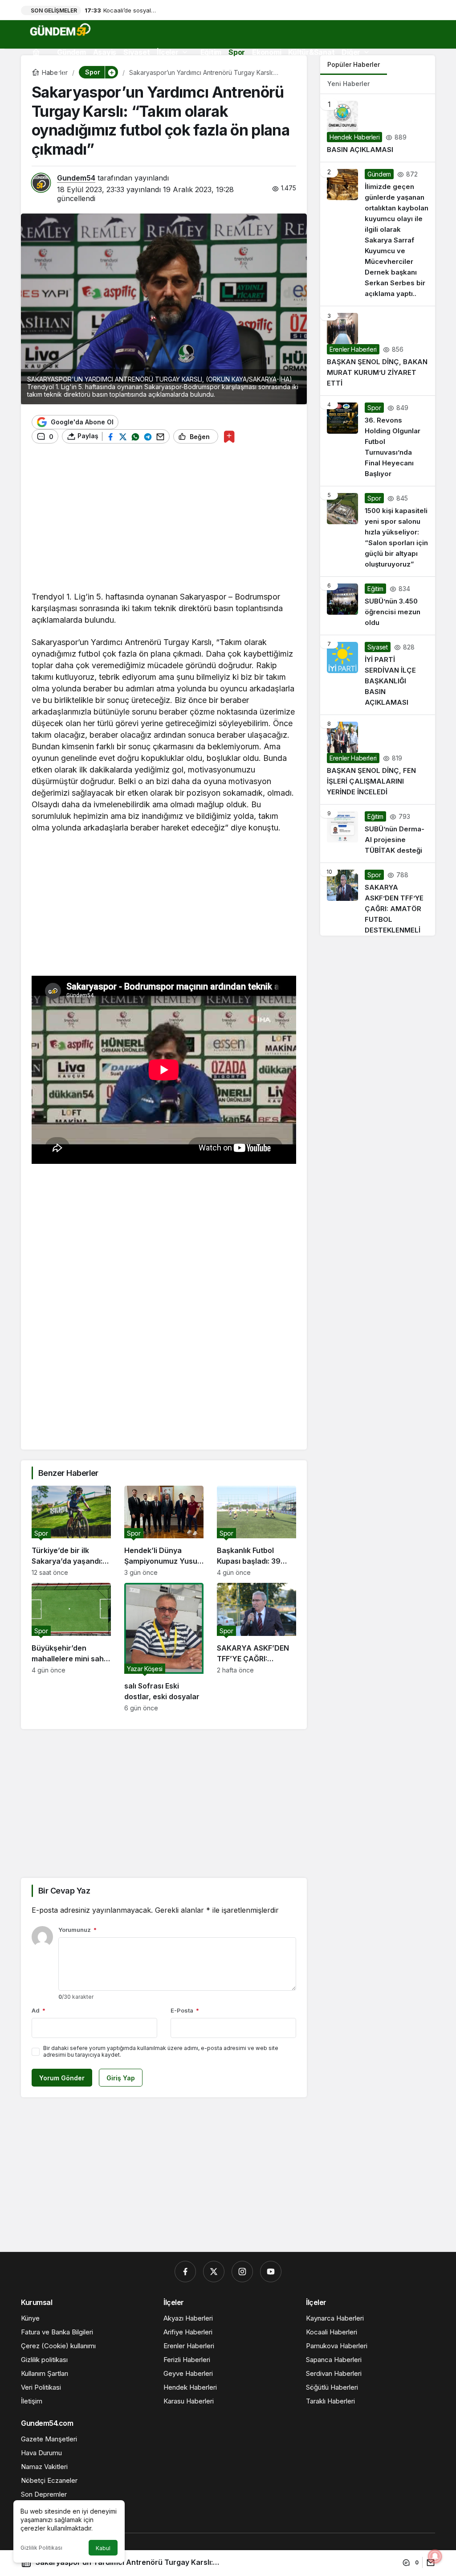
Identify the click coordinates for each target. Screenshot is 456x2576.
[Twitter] (214, 2272)
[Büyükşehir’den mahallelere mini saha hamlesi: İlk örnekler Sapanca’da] (71, 1647)
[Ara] (39, 73)
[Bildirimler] (61, 73)
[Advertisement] (164, 522)
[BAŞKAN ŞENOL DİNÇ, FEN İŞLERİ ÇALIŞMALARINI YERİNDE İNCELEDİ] (378, 760)
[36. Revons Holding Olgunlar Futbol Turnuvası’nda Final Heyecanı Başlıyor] (378, 441)
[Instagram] (242, 2272)
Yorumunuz (77, 1930)
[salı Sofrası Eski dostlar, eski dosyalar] (164, 1647)
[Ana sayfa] (36, 52)
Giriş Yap (121, 2078)
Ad (39, 2010)
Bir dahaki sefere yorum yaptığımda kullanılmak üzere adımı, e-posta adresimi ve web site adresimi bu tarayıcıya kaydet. (161, 2051)
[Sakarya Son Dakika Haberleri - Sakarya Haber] (61, 29)
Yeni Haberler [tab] (348, 84)
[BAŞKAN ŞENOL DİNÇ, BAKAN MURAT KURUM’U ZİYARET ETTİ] (378, 351)
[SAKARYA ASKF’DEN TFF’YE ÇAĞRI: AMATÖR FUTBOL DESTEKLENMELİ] (256, 1647)
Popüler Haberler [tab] (354, 64)
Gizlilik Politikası (41, 2548)
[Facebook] (185, 2272)
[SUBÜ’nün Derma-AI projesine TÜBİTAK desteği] (378, 834)
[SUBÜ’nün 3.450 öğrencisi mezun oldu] (378, 606)
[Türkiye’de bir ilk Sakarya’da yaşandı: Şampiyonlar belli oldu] (71, 1531)
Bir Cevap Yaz (64, 1891)
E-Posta (185, 2010)
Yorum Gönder (62, 2078)
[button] (111, 72)
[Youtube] (271, 2272)
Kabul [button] (103, 2548)
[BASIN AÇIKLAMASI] (378, 128)
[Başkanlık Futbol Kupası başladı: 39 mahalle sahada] (256, 1531)
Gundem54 (76, 178)
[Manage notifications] (435, 2556)
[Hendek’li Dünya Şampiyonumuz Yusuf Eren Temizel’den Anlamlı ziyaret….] (164, 1531)
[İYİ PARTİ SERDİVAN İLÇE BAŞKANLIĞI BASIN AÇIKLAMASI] (378, 675)
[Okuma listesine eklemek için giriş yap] (229, 437)
